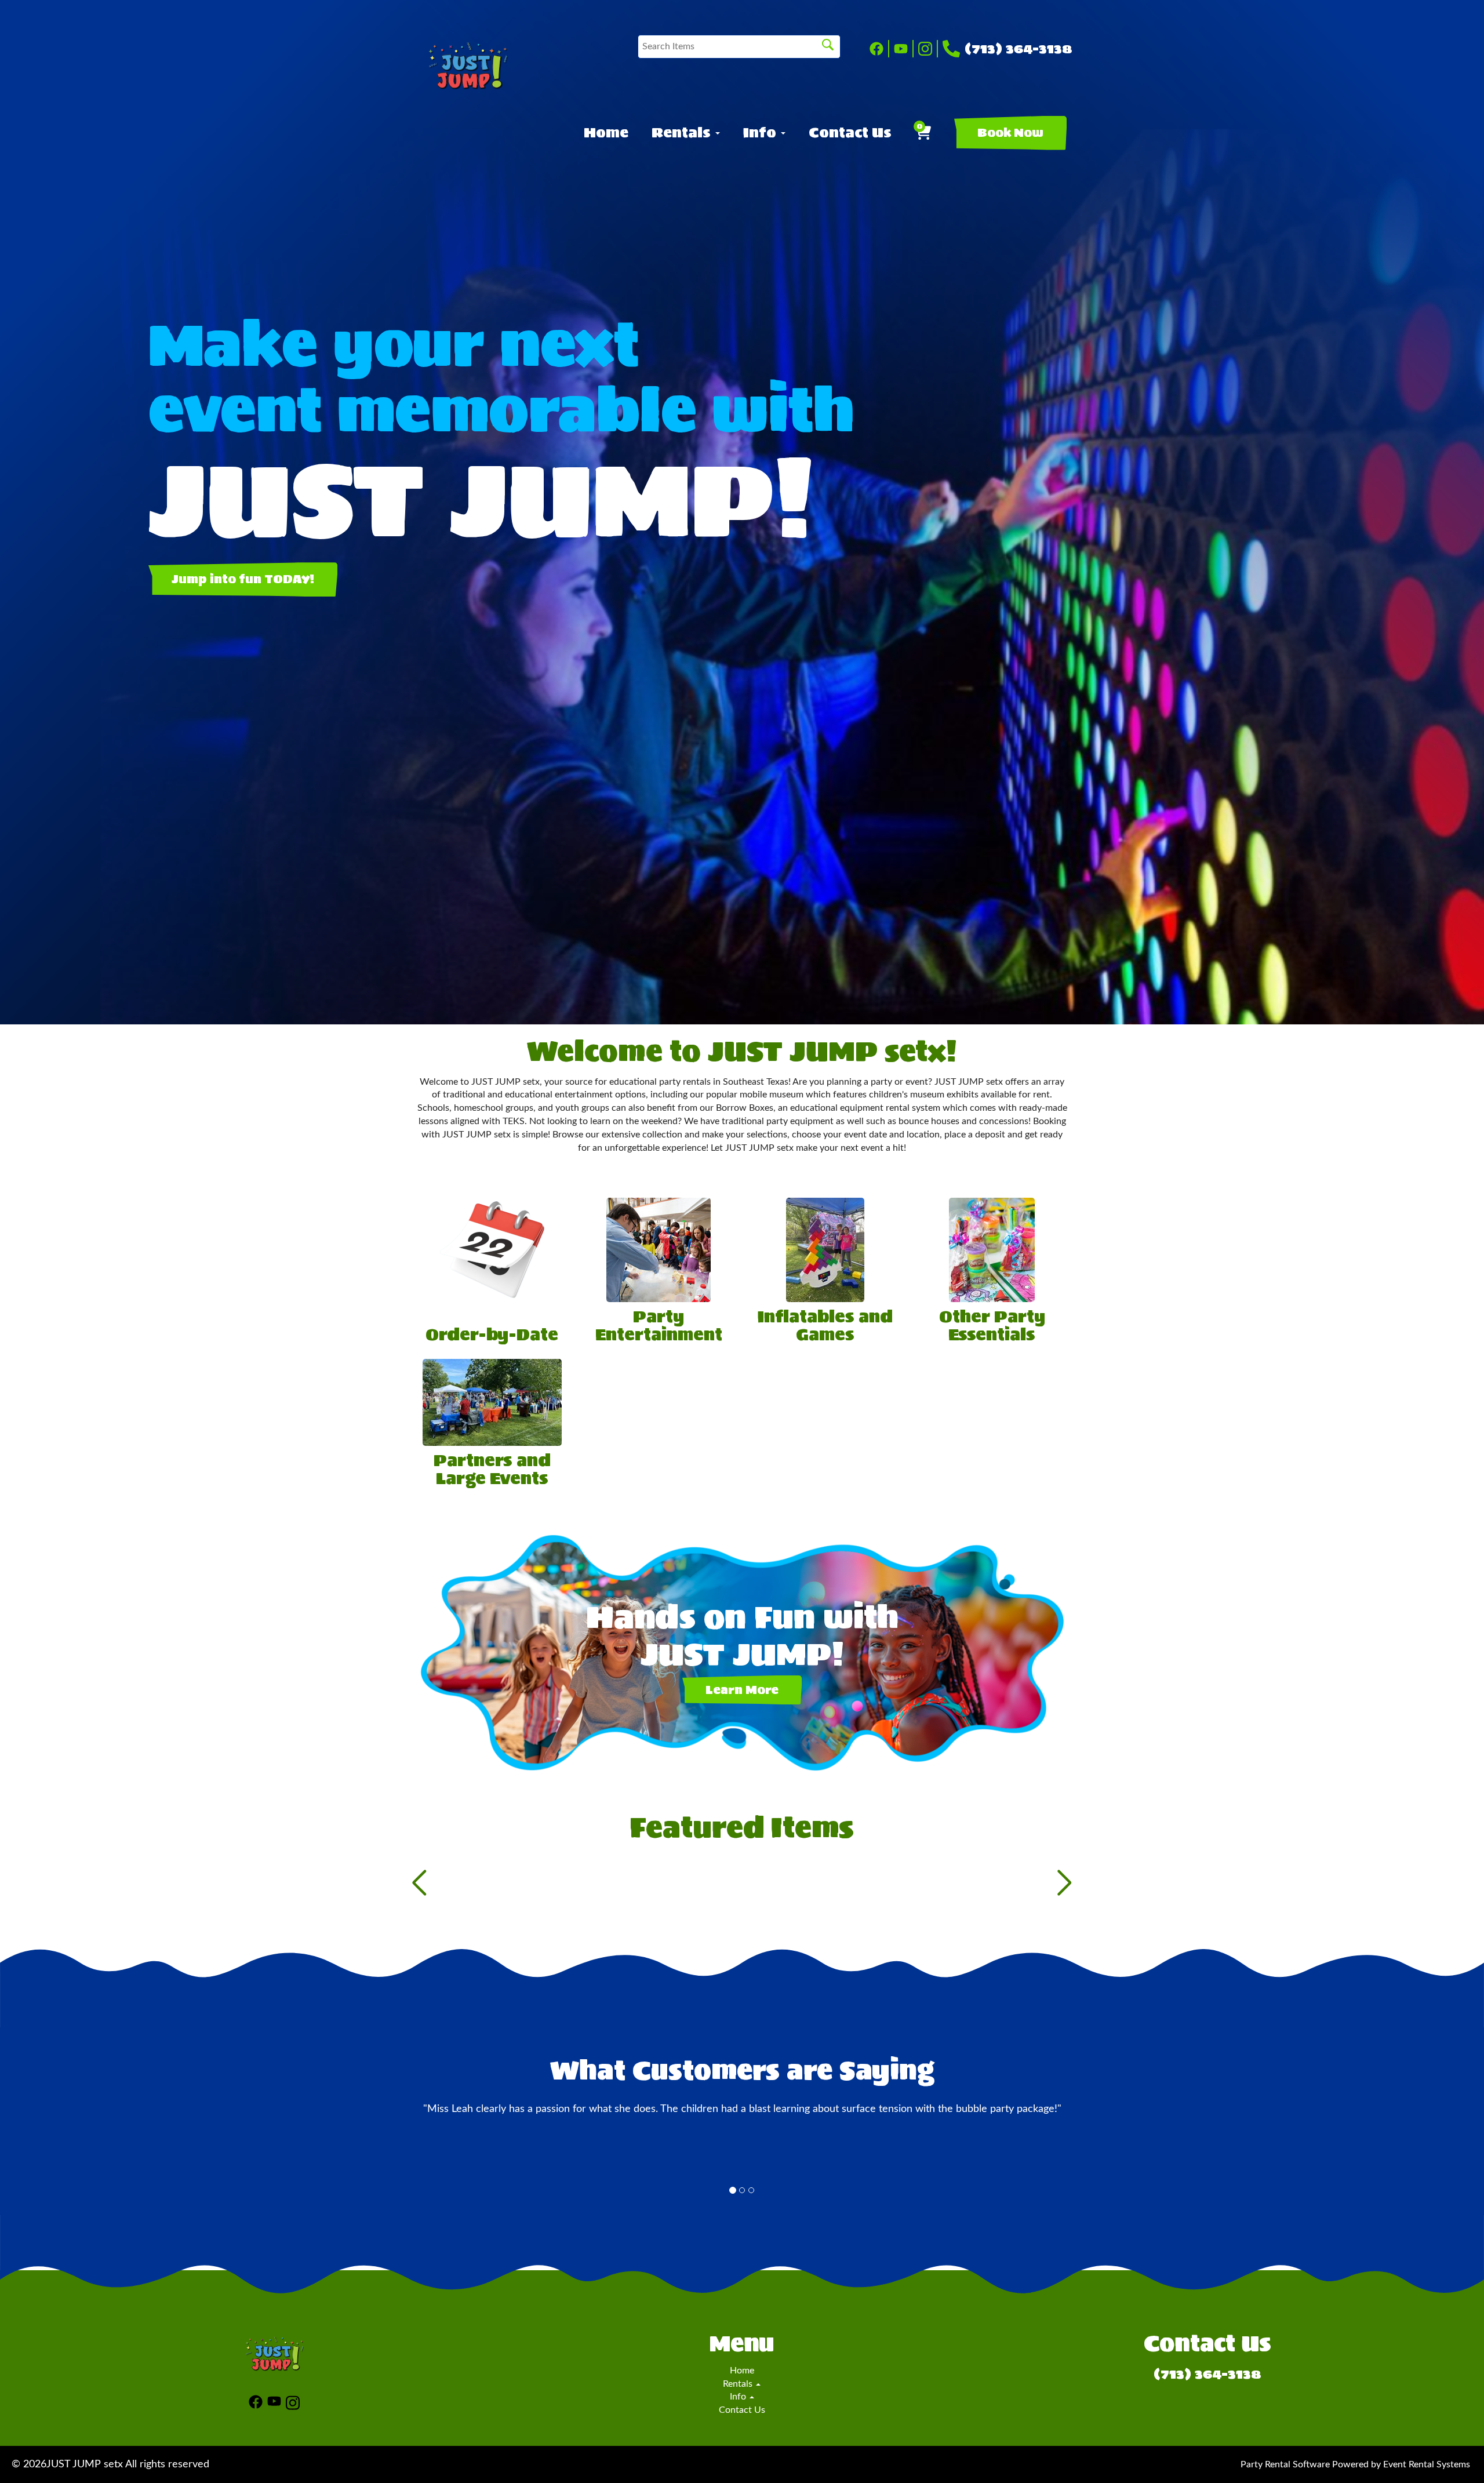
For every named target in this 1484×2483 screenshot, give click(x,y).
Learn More (742, 1690)
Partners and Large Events (492, 1469)
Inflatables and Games (825, 1326)
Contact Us (850, 133)
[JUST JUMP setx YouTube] (904, 49)
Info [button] (761, 133)
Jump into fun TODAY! (243, 579)
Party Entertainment (659, 1326)
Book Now (1010, 133)
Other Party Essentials (992, 1326)
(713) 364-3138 (1019, 49)
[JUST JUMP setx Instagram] (928, 49)
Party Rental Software (1285, 2464)
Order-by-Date (492, 1335)
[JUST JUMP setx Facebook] (879, 49)
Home (606, 133)
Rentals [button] (683, 133)
